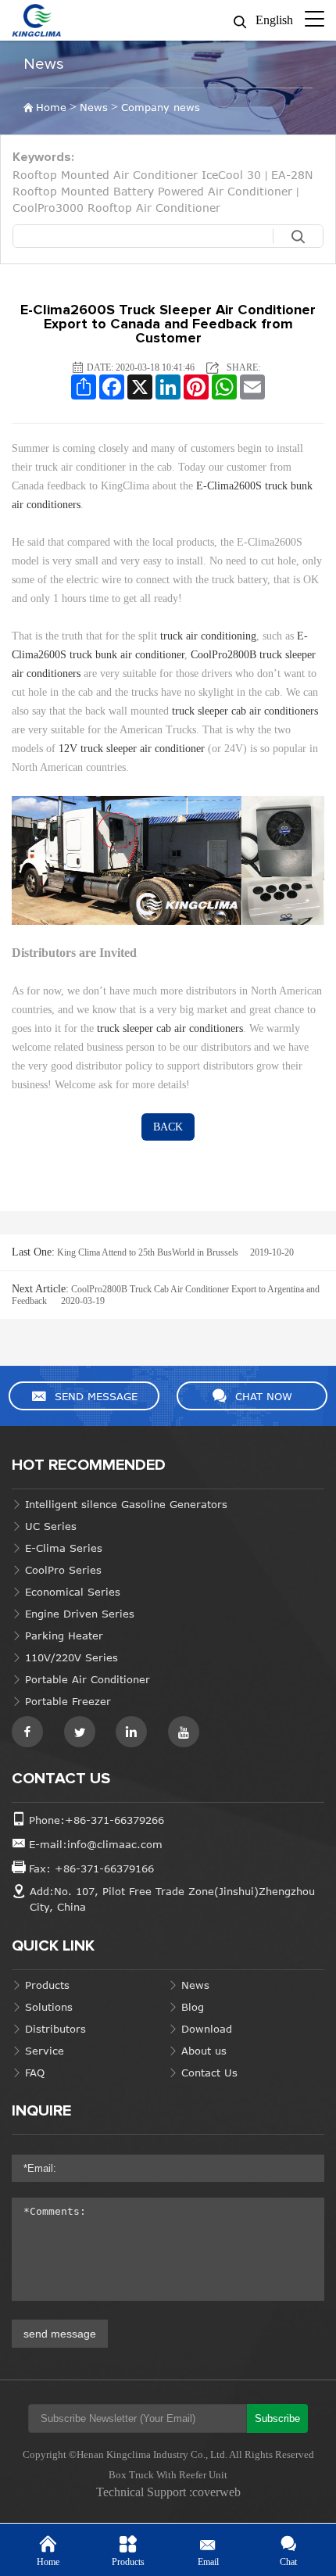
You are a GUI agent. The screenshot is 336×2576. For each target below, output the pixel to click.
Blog (193, 2007)
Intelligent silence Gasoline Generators (126, 1504)
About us (204, 2051)
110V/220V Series (71, 1657)
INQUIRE (41, 2111)
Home (51, 107)
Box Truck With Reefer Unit (168, 2475)
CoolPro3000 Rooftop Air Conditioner (116, 208)
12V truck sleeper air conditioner (132, 749)
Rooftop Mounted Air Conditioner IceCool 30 (137, 175)
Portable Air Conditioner (88, 1679)
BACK (168, 1127)
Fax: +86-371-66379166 (91, 1868)
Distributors (55, 2029)
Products (47, 1985)
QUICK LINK (53, 1946)
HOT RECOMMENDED (89, 1465)
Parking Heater (64, 1636)
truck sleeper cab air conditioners (245, 711)
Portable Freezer (68, 1701)
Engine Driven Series (80, 1614)
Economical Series (73, 1592)
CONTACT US (61, 1779)
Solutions (49, 2007)
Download (207, 2029)
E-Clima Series (64, 1548)
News (44, 64)
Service (45, 2051)
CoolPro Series (63, 1570)
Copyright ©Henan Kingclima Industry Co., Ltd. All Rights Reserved (168, 2454)
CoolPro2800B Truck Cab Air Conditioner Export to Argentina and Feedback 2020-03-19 (166, 1295)
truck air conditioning (208, 636)
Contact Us (209, 2073)
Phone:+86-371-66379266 (97, 1820)
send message (60, 2334)
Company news (161, 107)
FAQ (35, 2073)
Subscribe (277, 2418)
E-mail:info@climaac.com (96, 1844)
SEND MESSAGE (96, 1396)
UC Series (51, 1526)
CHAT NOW (264, 1396)
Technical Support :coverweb (168, 2492)
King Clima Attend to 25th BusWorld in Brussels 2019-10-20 (153, 1252)
